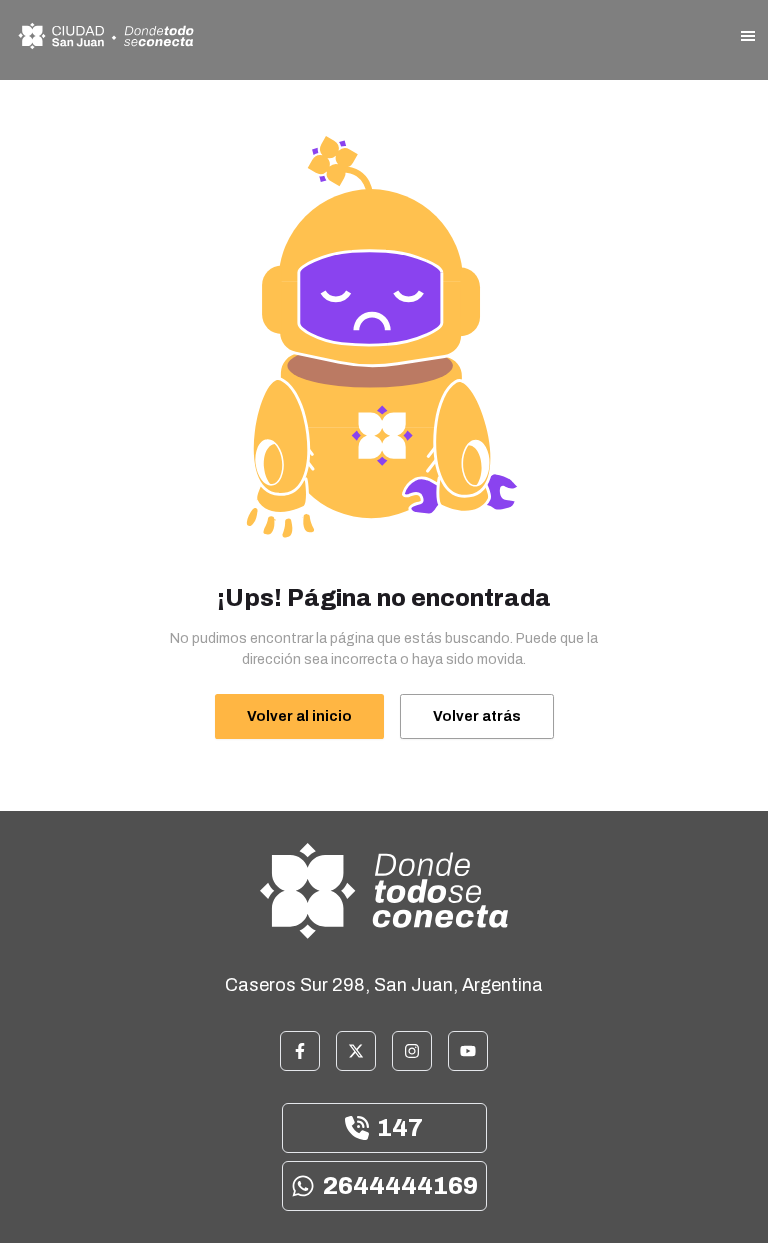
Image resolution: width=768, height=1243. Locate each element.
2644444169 (400, 1186)
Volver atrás (477, 716)
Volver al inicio (299, 716)
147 (400, 1128)
